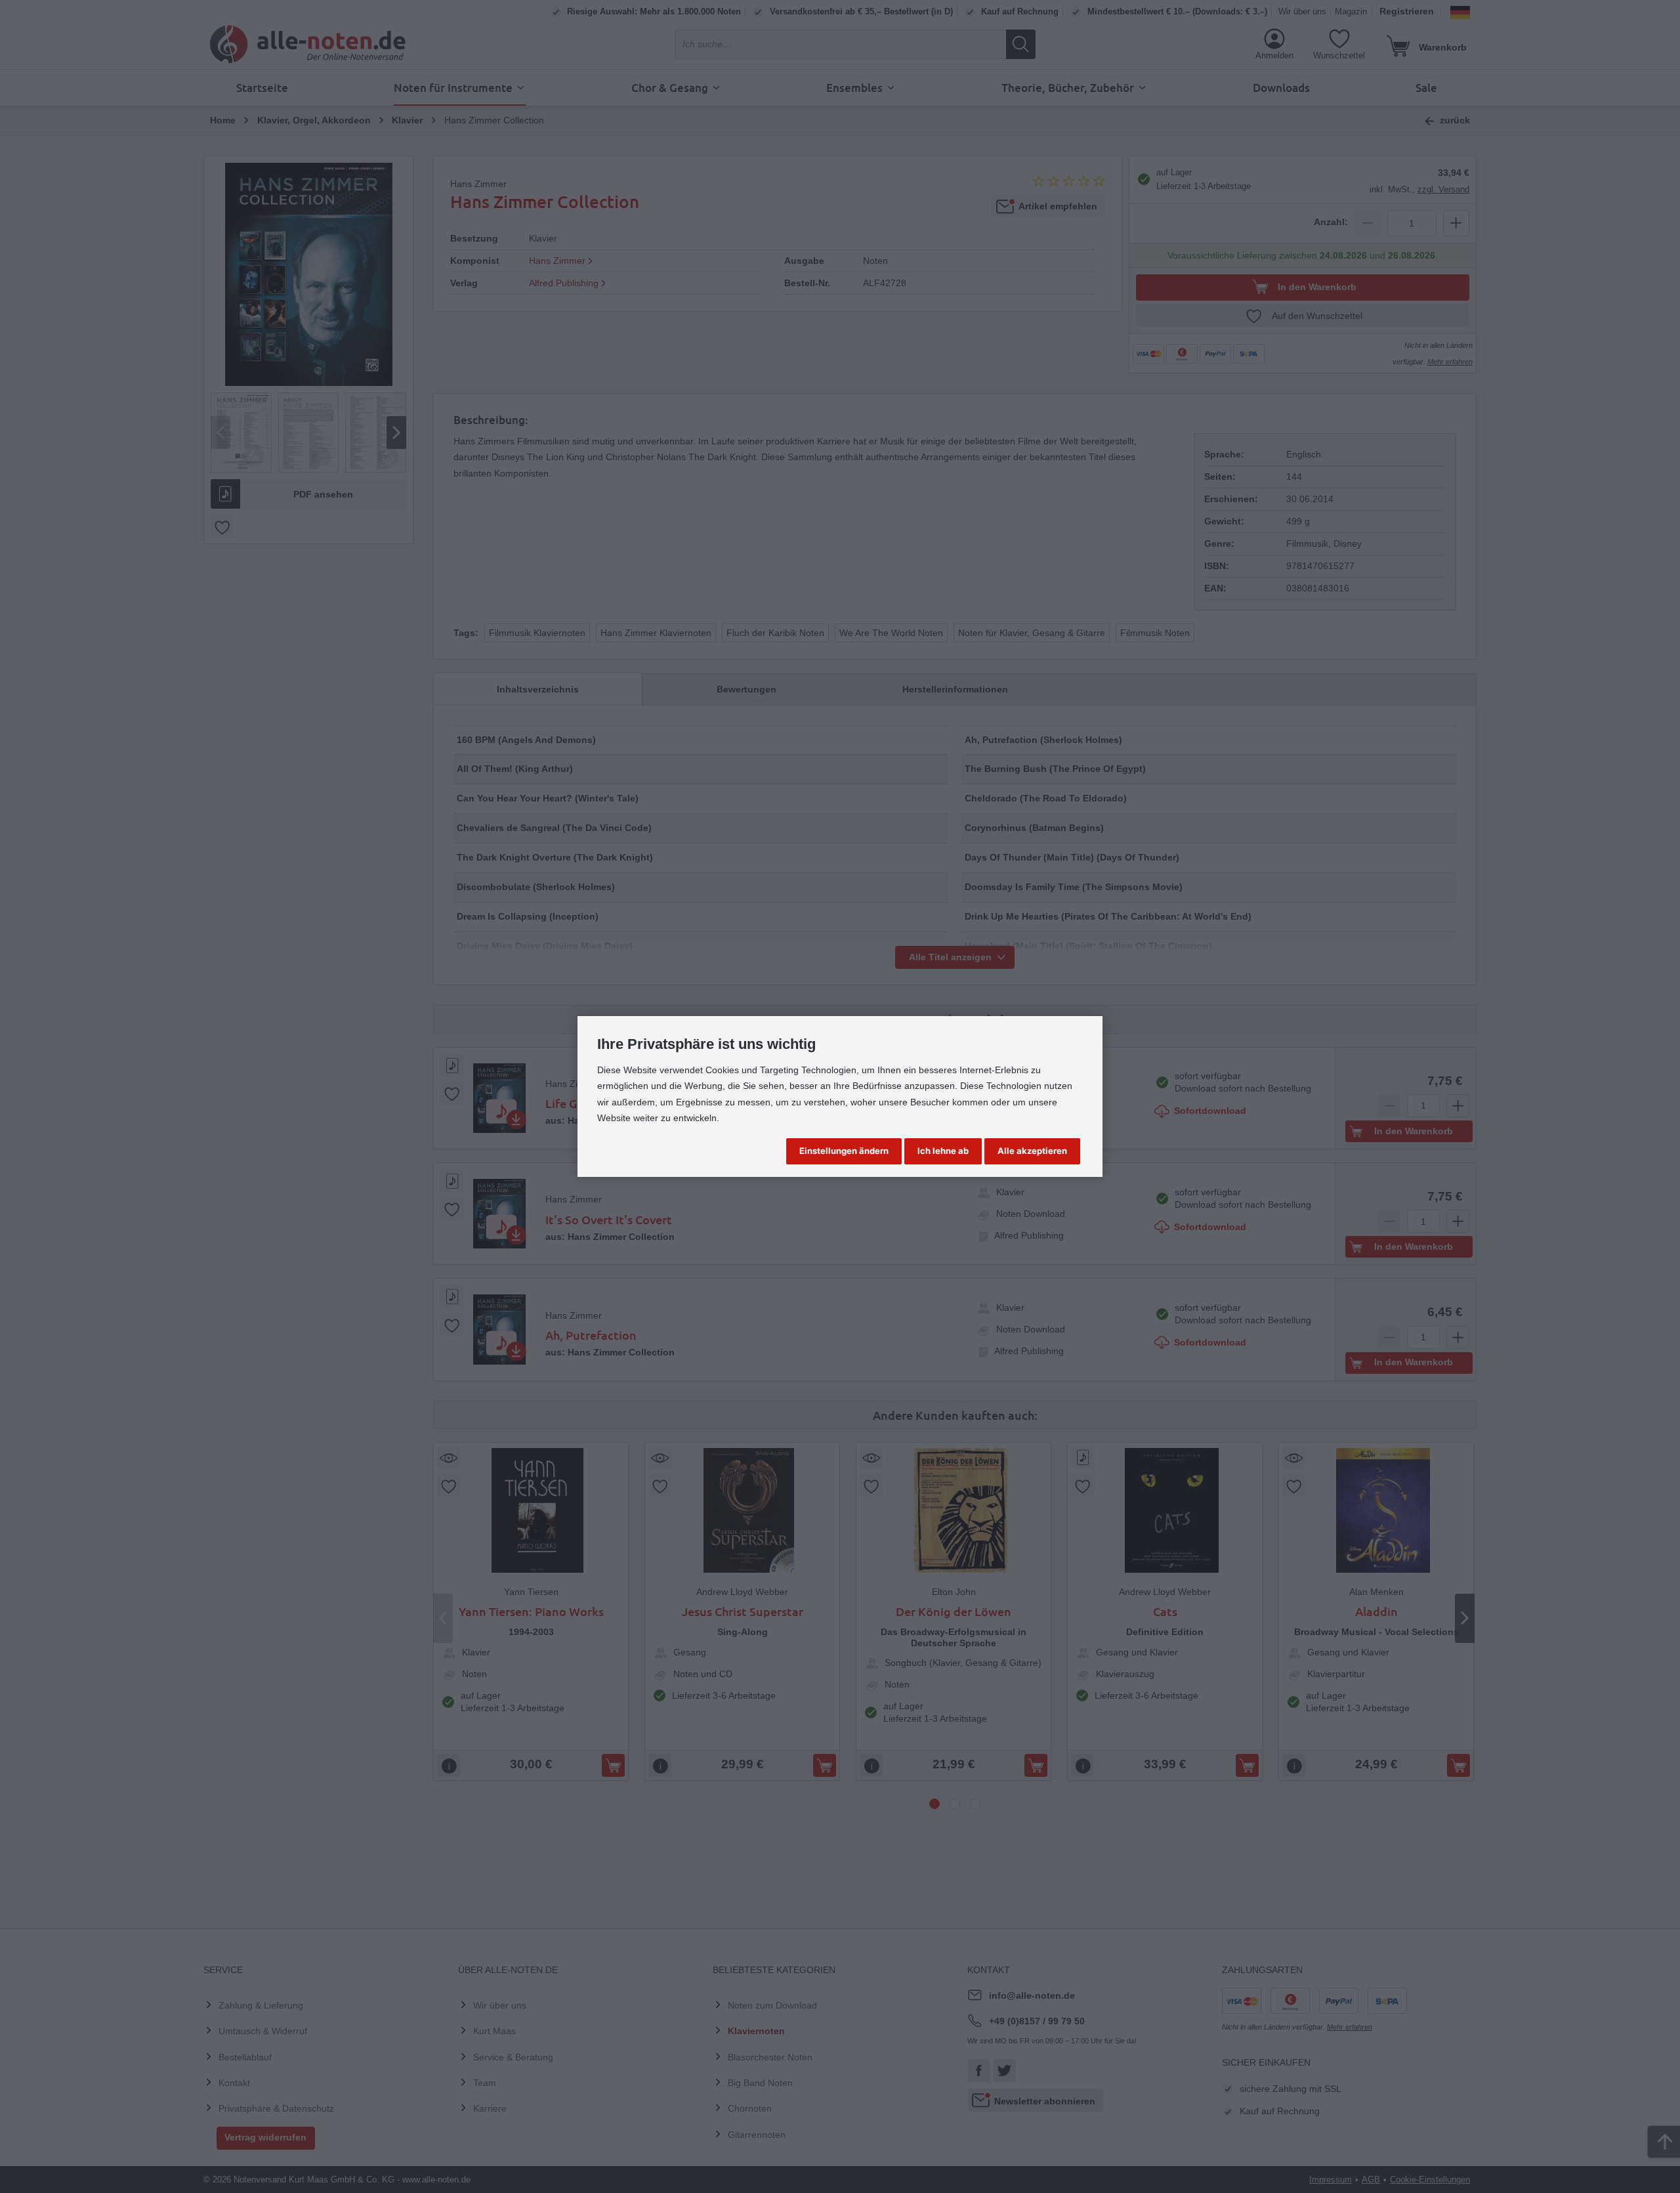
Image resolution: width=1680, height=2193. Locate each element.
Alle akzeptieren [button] (1032, 1151)
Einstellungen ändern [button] (844, 1151)
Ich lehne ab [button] (943, 1151)
